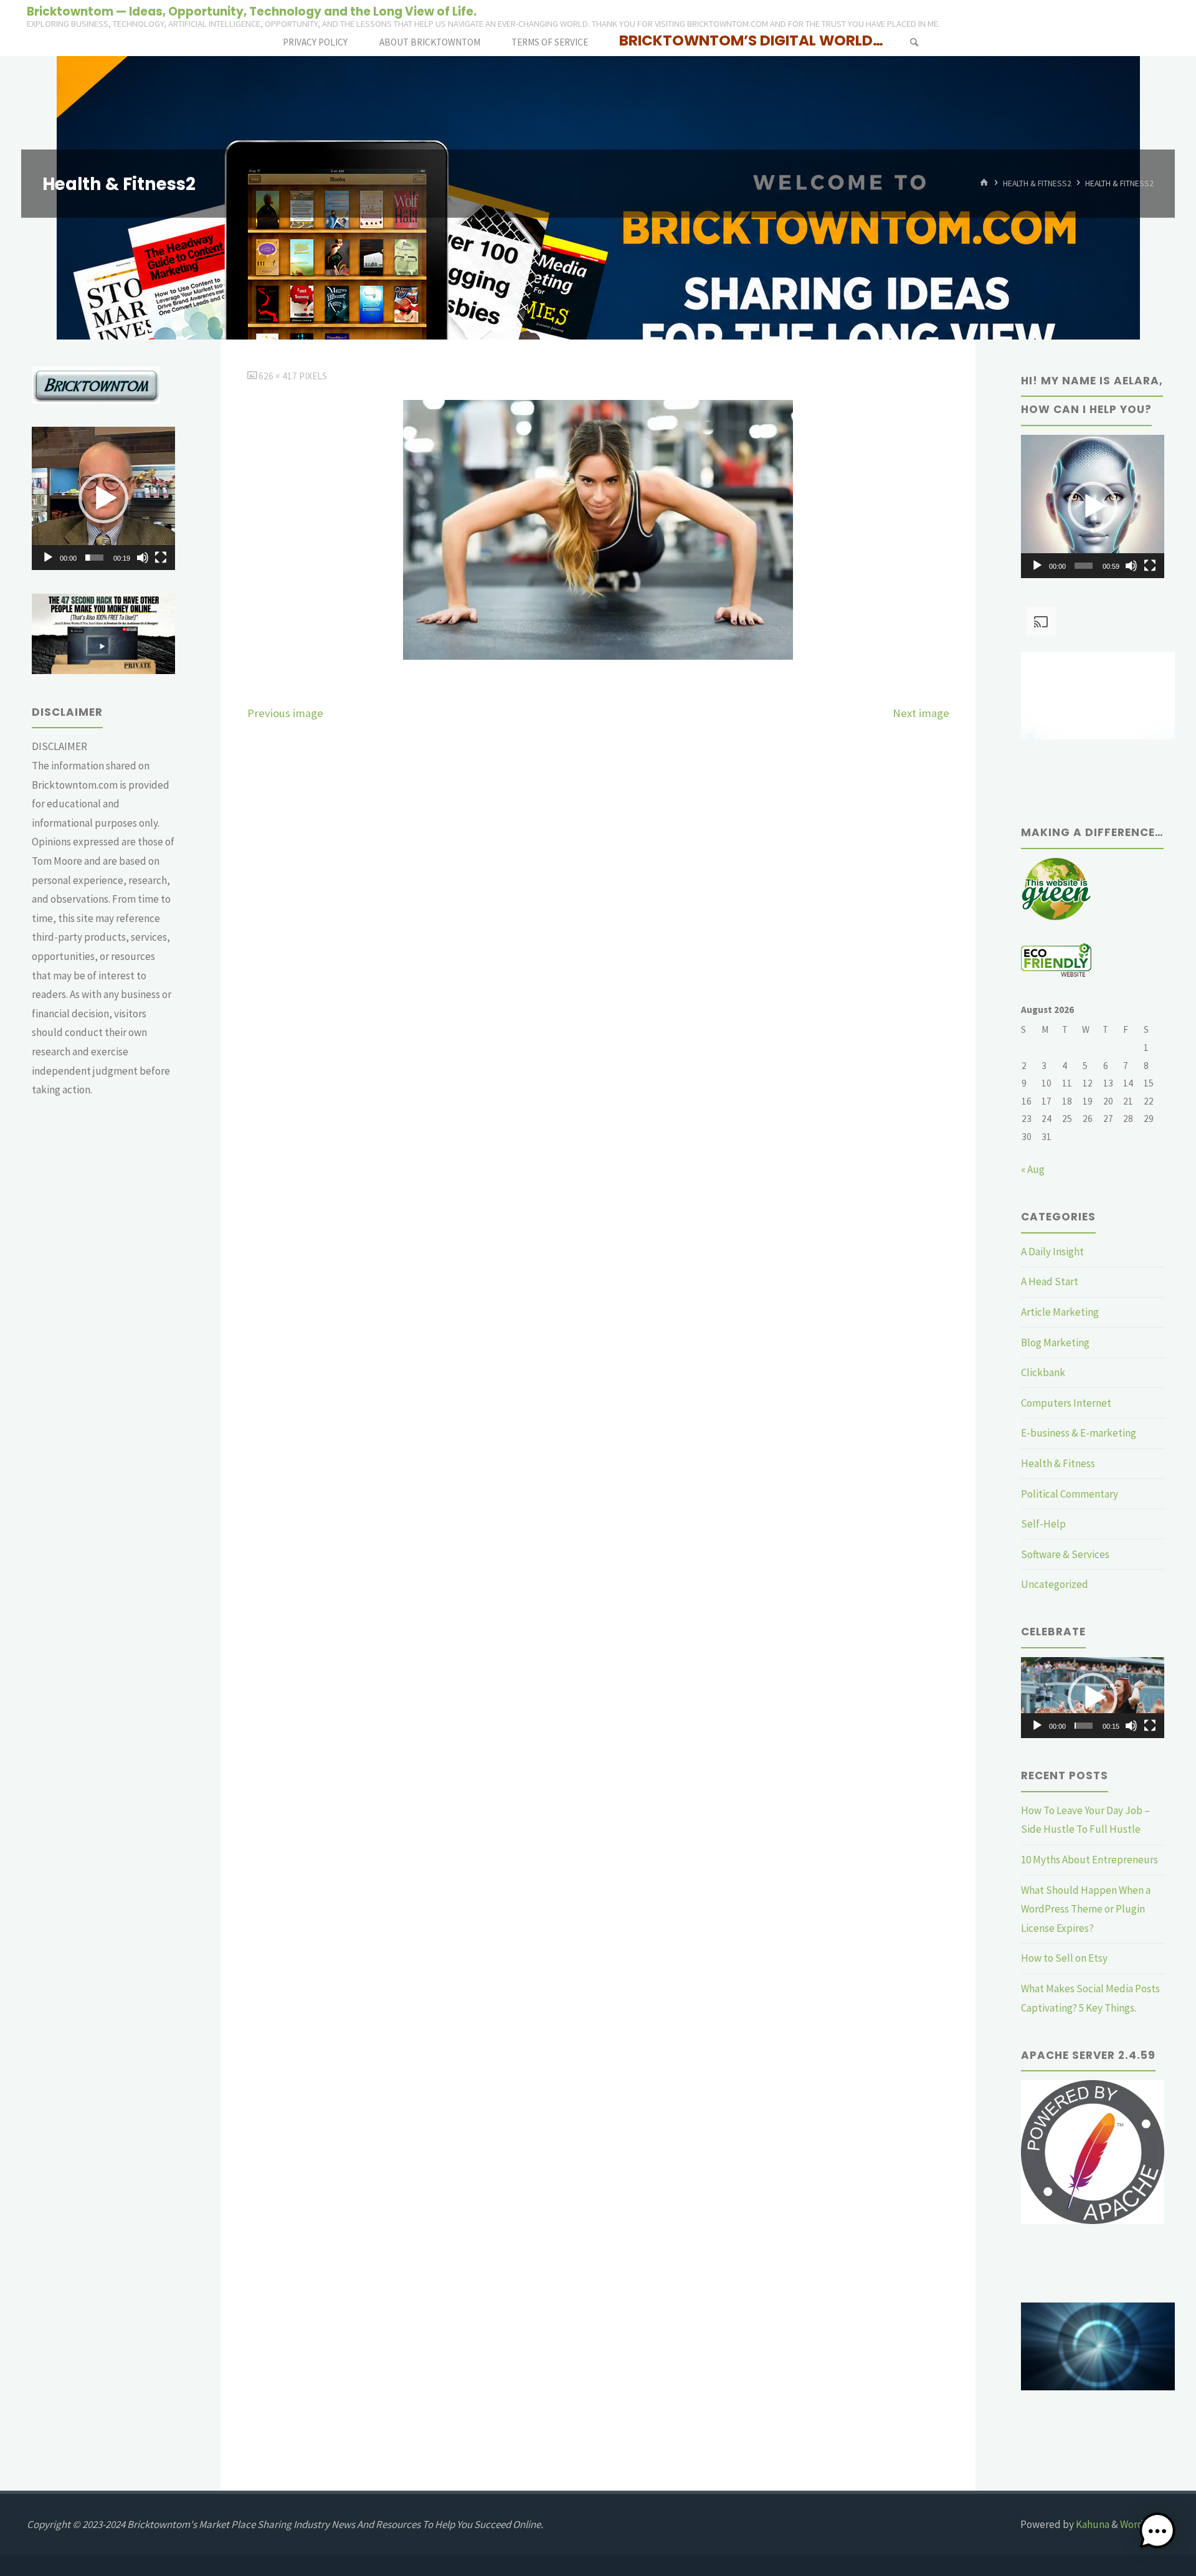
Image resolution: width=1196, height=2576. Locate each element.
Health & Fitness (1058, 1463)
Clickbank (1043, 1372)
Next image (921, 713)
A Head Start (1050, 1281)
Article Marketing (1060, 1312)
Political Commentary (1070, 1494)
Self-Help (1043, 1524)
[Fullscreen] (161, 558)
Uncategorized (1055, 1584)
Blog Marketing (1055, 1343)
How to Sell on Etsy (1064, 1958)
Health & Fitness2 (1037, 183)
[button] (103, 498)
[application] (103, 498)
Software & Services (1065, 1554)
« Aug (1033, 1169)
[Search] (914, 42)
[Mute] (143, 558)
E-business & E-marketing (1079, 1433)
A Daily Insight (1052, 1252)
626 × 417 (279, 376)
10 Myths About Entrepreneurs (1089, 1860)
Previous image (285, 713)
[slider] (94, 558)
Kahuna (1092, 2524)
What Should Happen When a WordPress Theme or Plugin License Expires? (1086, 1909)
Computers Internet (1066, 1403)
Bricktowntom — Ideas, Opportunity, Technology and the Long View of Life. (252, 11)
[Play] (48, 558)
